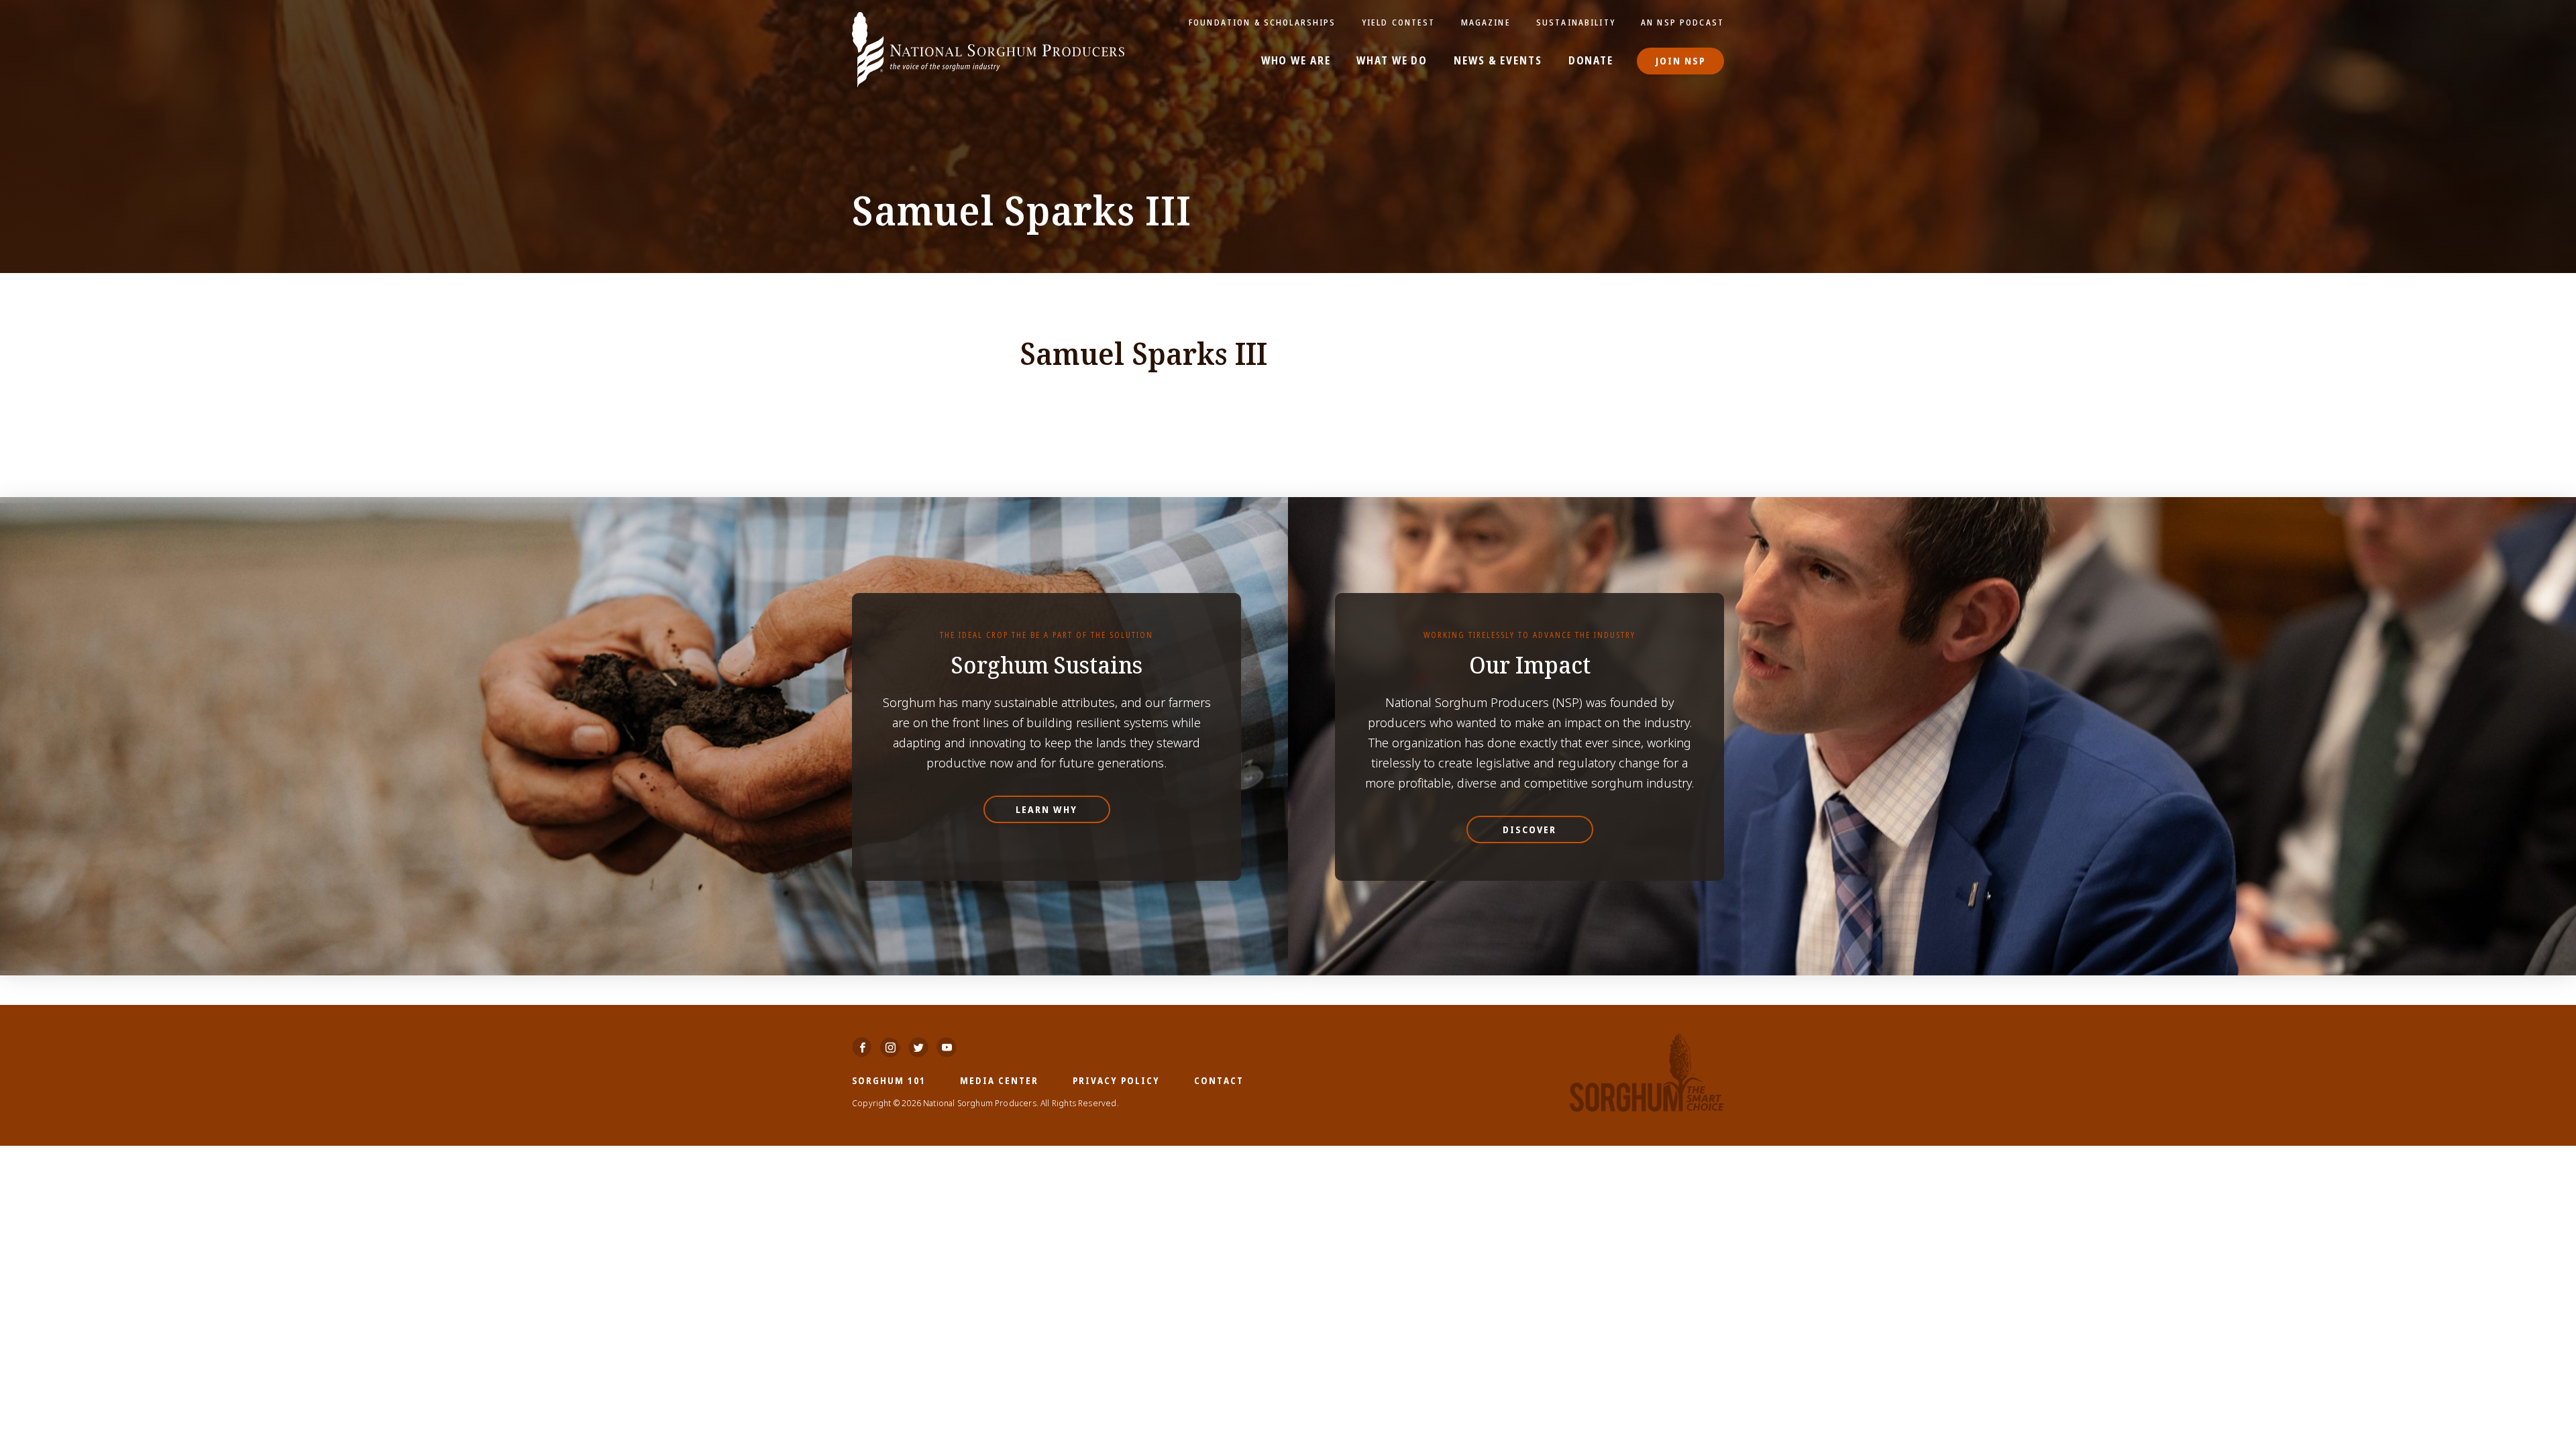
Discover (1529, 829)
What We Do (1392, 61)
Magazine (1486, 22)
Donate (1591, 61)
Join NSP (1681, 61)
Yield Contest (1399, 22)
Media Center (999, 1080)
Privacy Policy (1116, 1080)
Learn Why (1046, 809)
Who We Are (1296, 61)
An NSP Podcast (1682, 22)
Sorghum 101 (889, 1080)
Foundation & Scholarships (1263, 22)
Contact (1219, 1080)
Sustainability (1576, 22)
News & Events (1498, 61)
